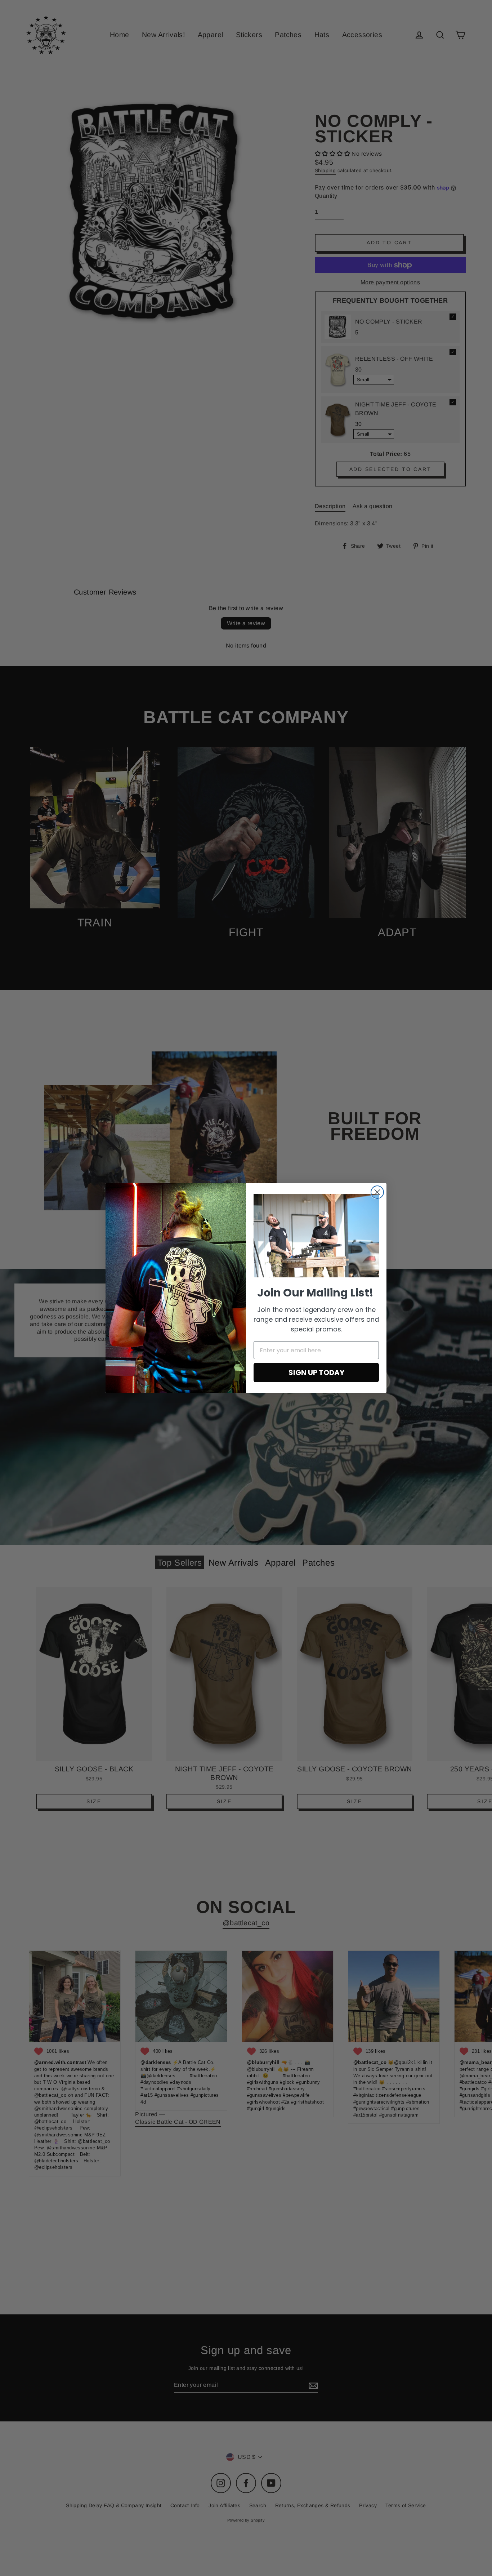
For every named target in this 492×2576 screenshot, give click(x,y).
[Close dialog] (377, 1192)
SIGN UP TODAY (316, 1372)
